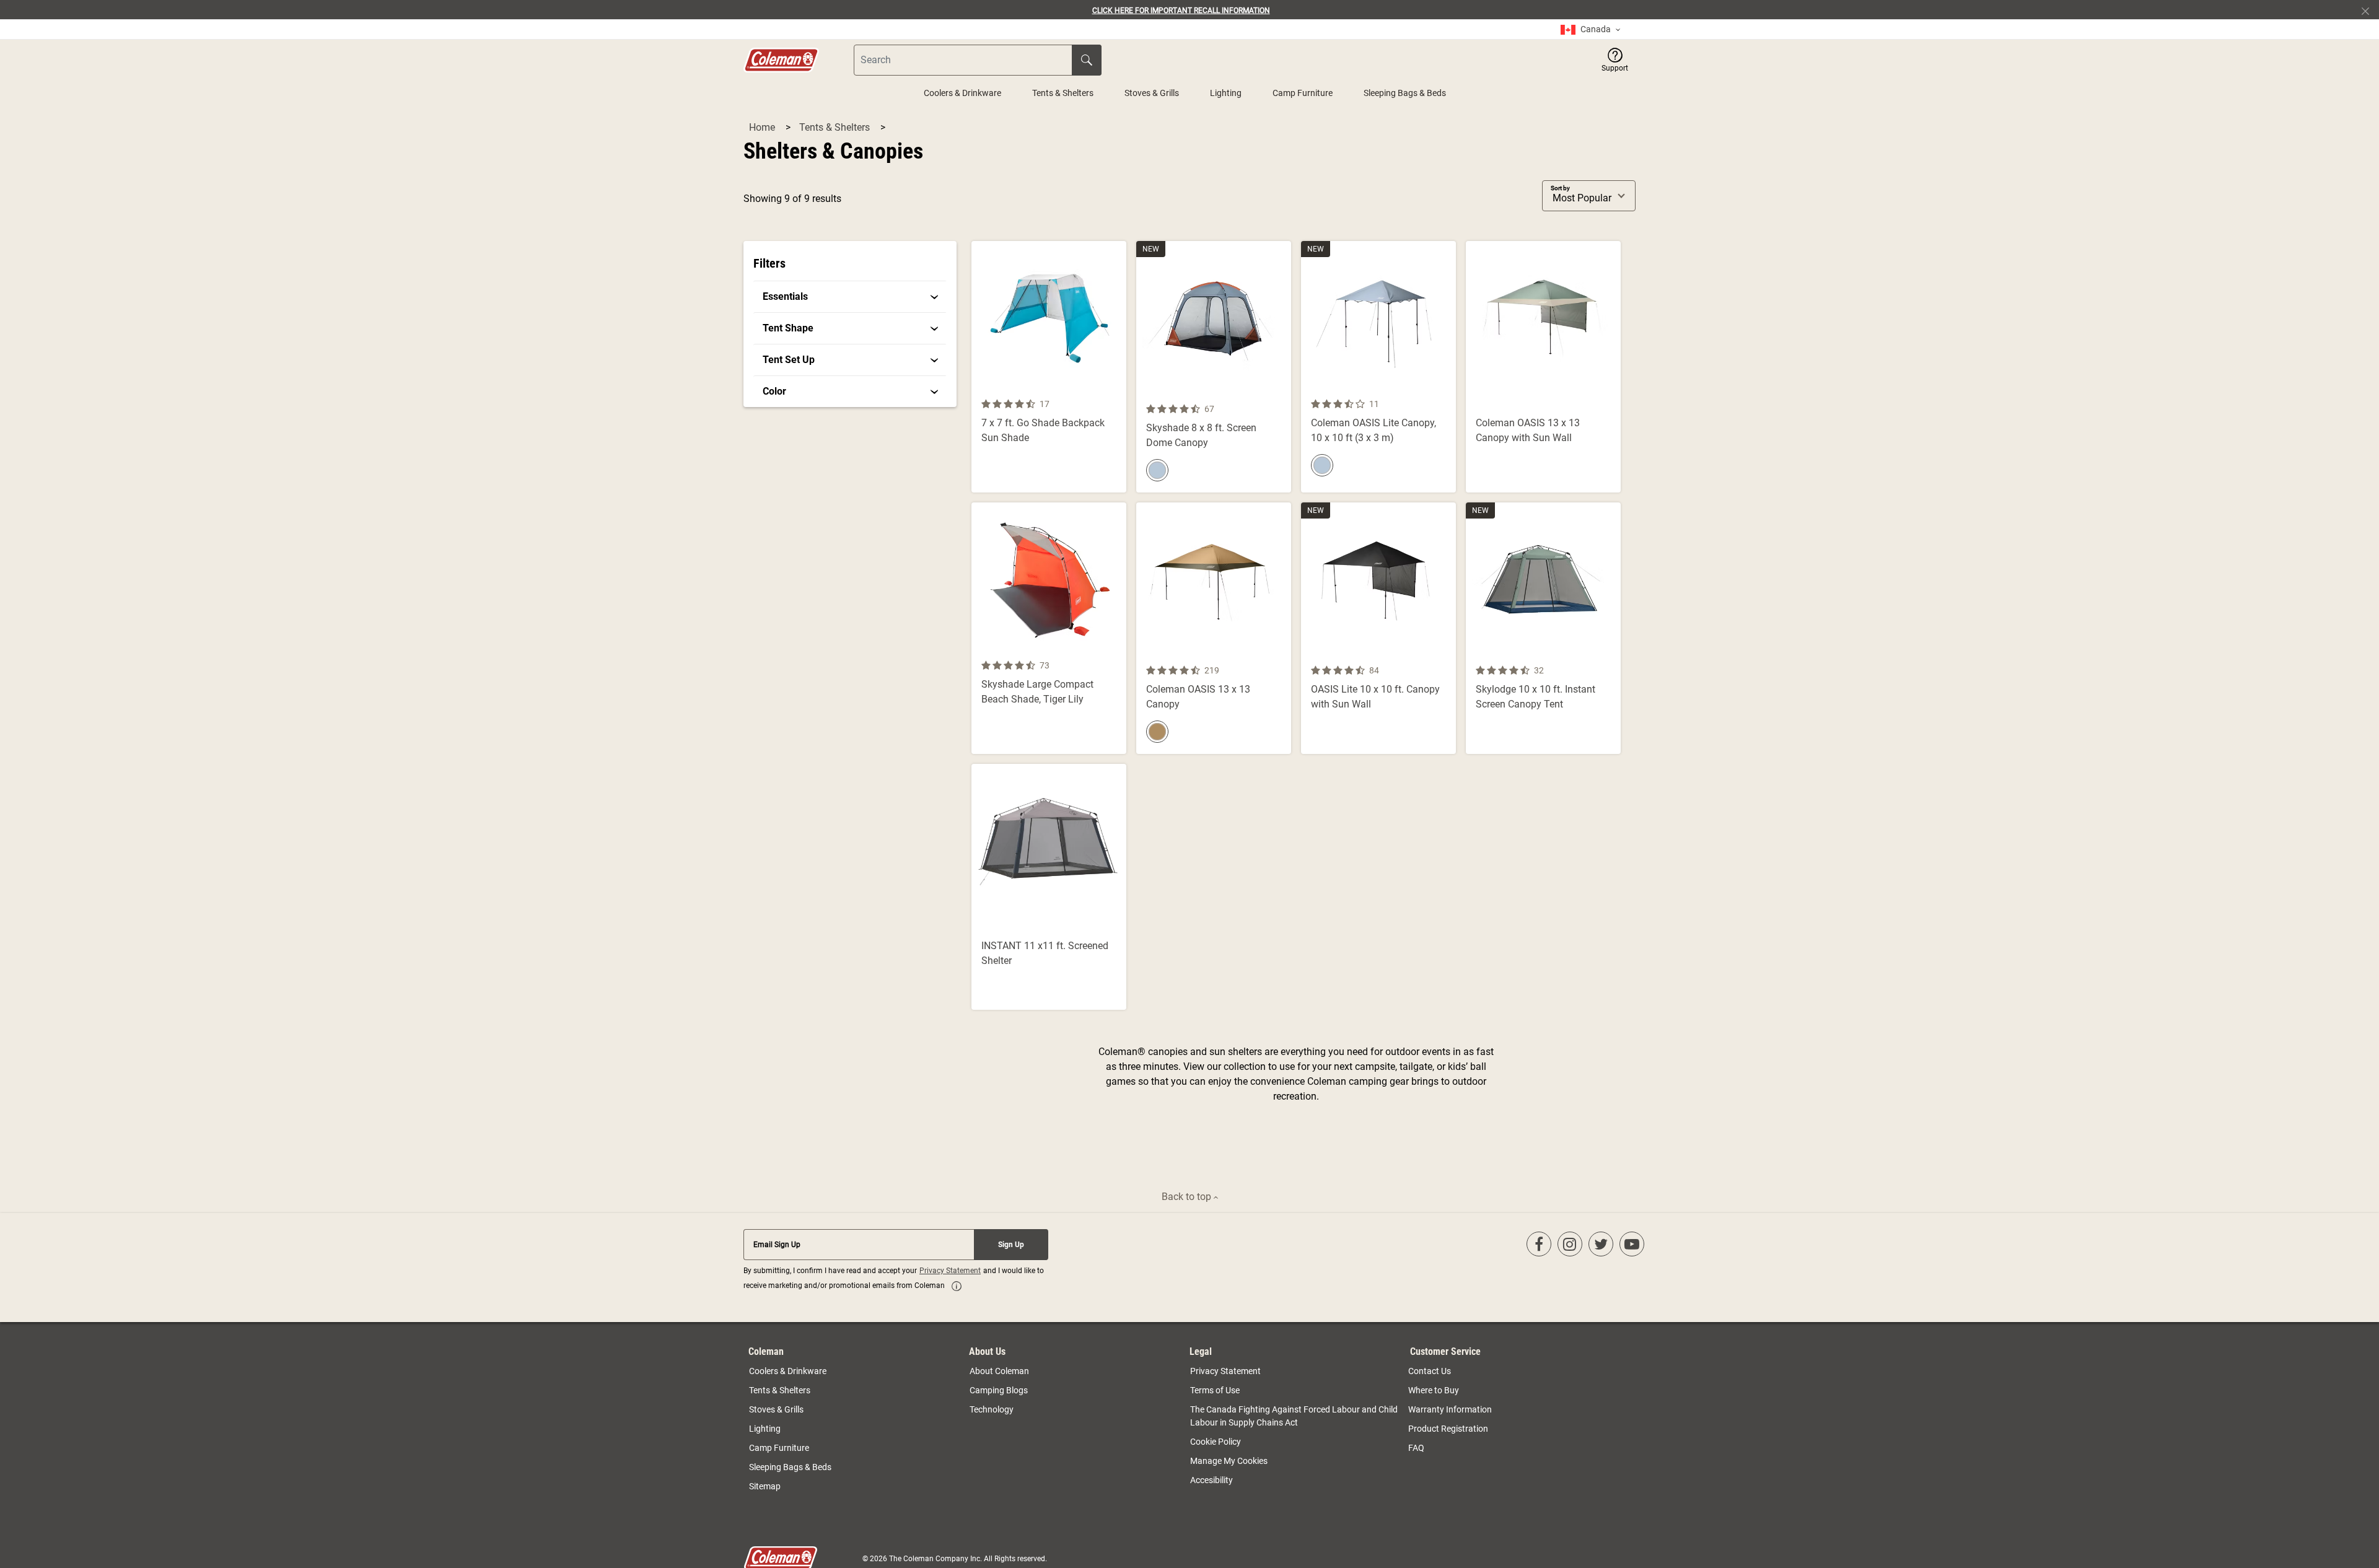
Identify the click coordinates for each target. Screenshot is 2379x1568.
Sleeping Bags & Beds (1405, 93)
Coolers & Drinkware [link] (788, 1371)
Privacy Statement (950, 1271)
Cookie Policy (1216, 1442)
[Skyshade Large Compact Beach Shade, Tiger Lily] (1049, 628)
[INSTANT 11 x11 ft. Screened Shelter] (1049, 887)
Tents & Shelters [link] (780, 1390)
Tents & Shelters (1063, 93)
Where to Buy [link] (1434, 1390)
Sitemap (765, 1486)
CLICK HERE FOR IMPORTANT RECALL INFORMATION (1181, 11)
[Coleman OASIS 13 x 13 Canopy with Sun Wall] (1543, 367)
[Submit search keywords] (1087, 60)
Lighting (1226, 93)
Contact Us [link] (1430, 1371)
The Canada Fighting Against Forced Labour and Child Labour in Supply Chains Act (1294, 1416)
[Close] (2370, 10)
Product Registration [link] (1448, 1429)
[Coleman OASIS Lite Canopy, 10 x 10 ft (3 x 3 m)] (1378, 367)
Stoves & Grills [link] (776, 1409)
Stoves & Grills (1152, 93)
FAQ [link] (1416, 1448)
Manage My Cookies (1229, 1461)
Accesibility (1211, 1480)
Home (763, 127)
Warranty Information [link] (1450, 1409)
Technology (992, 1409)
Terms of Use (1215, 1390)
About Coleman (999, 1371)
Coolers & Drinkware (962, 93)
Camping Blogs (999, 1390)
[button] (1615, 60)
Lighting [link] (765, 1429)
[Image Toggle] (1280, 394)
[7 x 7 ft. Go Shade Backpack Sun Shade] (1049, 367)
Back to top (1188, 1197)
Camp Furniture (1303, 93)
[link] (1590, 29)
